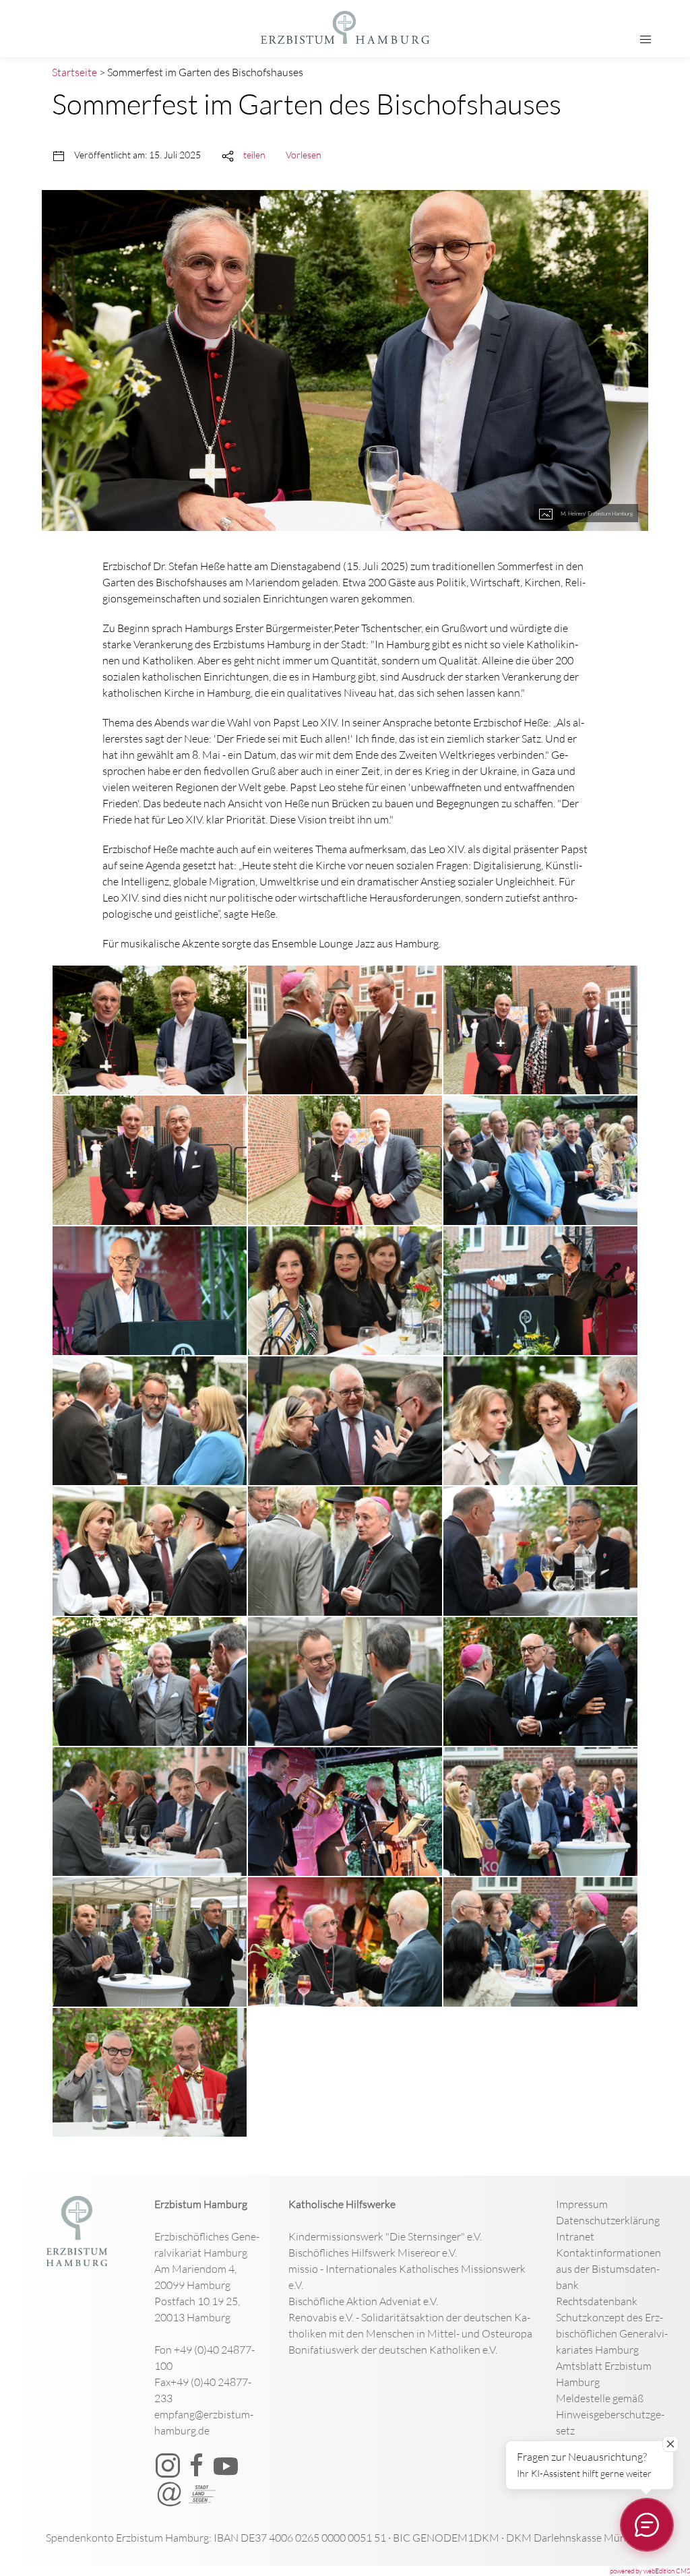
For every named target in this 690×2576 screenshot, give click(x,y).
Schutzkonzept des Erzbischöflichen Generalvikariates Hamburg (612, 2333)
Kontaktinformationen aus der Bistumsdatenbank (608, 2269)
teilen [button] (254, 155)
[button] (646, 40)
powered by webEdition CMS (650, 2571)
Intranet (575, 2236)
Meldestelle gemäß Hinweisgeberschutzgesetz (610, 2414)
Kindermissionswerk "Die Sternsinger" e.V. (385, 2236)
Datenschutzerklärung (608, 2220)
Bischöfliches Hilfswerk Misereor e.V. (373, 2253)
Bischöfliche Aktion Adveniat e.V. (363, 2301)
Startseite (74, 72)
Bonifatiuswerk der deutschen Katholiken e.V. (393, 2350)
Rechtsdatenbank (597, 2301)
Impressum (582, 2204)
